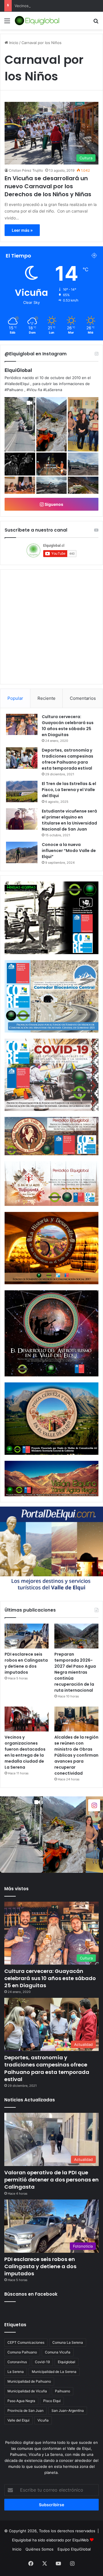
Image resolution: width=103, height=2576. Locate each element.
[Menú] (7, 23)
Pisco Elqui (52, 2401)
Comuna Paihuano (22, 2352)
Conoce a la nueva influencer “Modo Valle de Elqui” (69, 851)
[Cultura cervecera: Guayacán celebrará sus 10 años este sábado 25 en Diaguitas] (22, 724)
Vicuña (43, 2420)
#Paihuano (14, 390)
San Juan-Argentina (68, 2410)
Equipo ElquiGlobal (74, 2549)
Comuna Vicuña (58, 2352)
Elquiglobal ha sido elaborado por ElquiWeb (50, 2540)
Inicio (17, 2549)
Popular (15, 698)
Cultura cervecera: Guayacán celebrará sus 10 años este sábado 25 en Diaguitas (68, 726)
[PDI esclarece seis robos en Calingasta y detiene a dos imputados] (27, 1636)
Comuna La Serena (68, 2342)
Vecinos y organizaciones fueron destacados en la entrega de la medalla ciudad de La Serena (25, 1752)
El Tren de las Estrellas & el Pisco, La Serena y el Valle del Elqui (69, 790)
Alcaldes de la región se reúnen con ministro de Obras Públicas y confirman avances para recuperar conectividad (76, 1755)
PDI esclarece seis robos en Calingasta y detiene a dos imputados (26, 1663)
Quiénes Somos (39, 2549)
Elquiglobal (67, 2362)
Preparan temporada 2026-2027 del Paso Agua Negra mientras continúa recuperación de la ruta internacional (75, 1672)
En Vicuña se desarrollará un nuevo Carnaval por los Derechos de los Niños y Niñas (48, 186)
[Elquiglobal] (37, 21)
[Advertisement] (51, 84)
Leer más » (22, 230)
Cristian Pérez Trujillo (26, 170)
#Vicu (32, 390)
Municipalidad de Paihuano (29, 2381)
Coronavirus (17, 2362)
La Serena (16, 2372)
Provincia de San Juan (25, 2410)
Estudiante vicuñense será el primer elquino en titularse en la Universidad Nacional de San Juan (69, 820)
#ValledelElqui (17, 384)
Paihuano (63, 2391)
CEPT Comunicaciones (26, 2342)
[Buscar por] (96, 23)
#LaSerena (53, 390)
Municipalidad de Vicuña (27, 2391)
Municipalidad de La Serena (54, 2372)
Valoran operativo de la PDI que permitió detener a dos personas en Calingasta (51, 2180)
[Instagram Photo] (52, 424)
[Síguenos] (94, 1805)
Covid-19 (42, 2362)
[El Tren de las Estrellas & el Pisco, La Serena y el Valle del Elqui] (22, 791)
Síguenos (54, 504)
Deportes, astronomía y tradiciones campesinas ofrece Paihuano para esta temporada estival (68, 759)
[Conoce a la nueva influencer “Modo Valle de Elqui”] (22, 852)
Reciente (46, 698)
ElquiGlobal (18, 370)
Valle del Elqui (18, 2420)
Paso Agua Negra (21, 2401)
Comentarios (83, 698)
